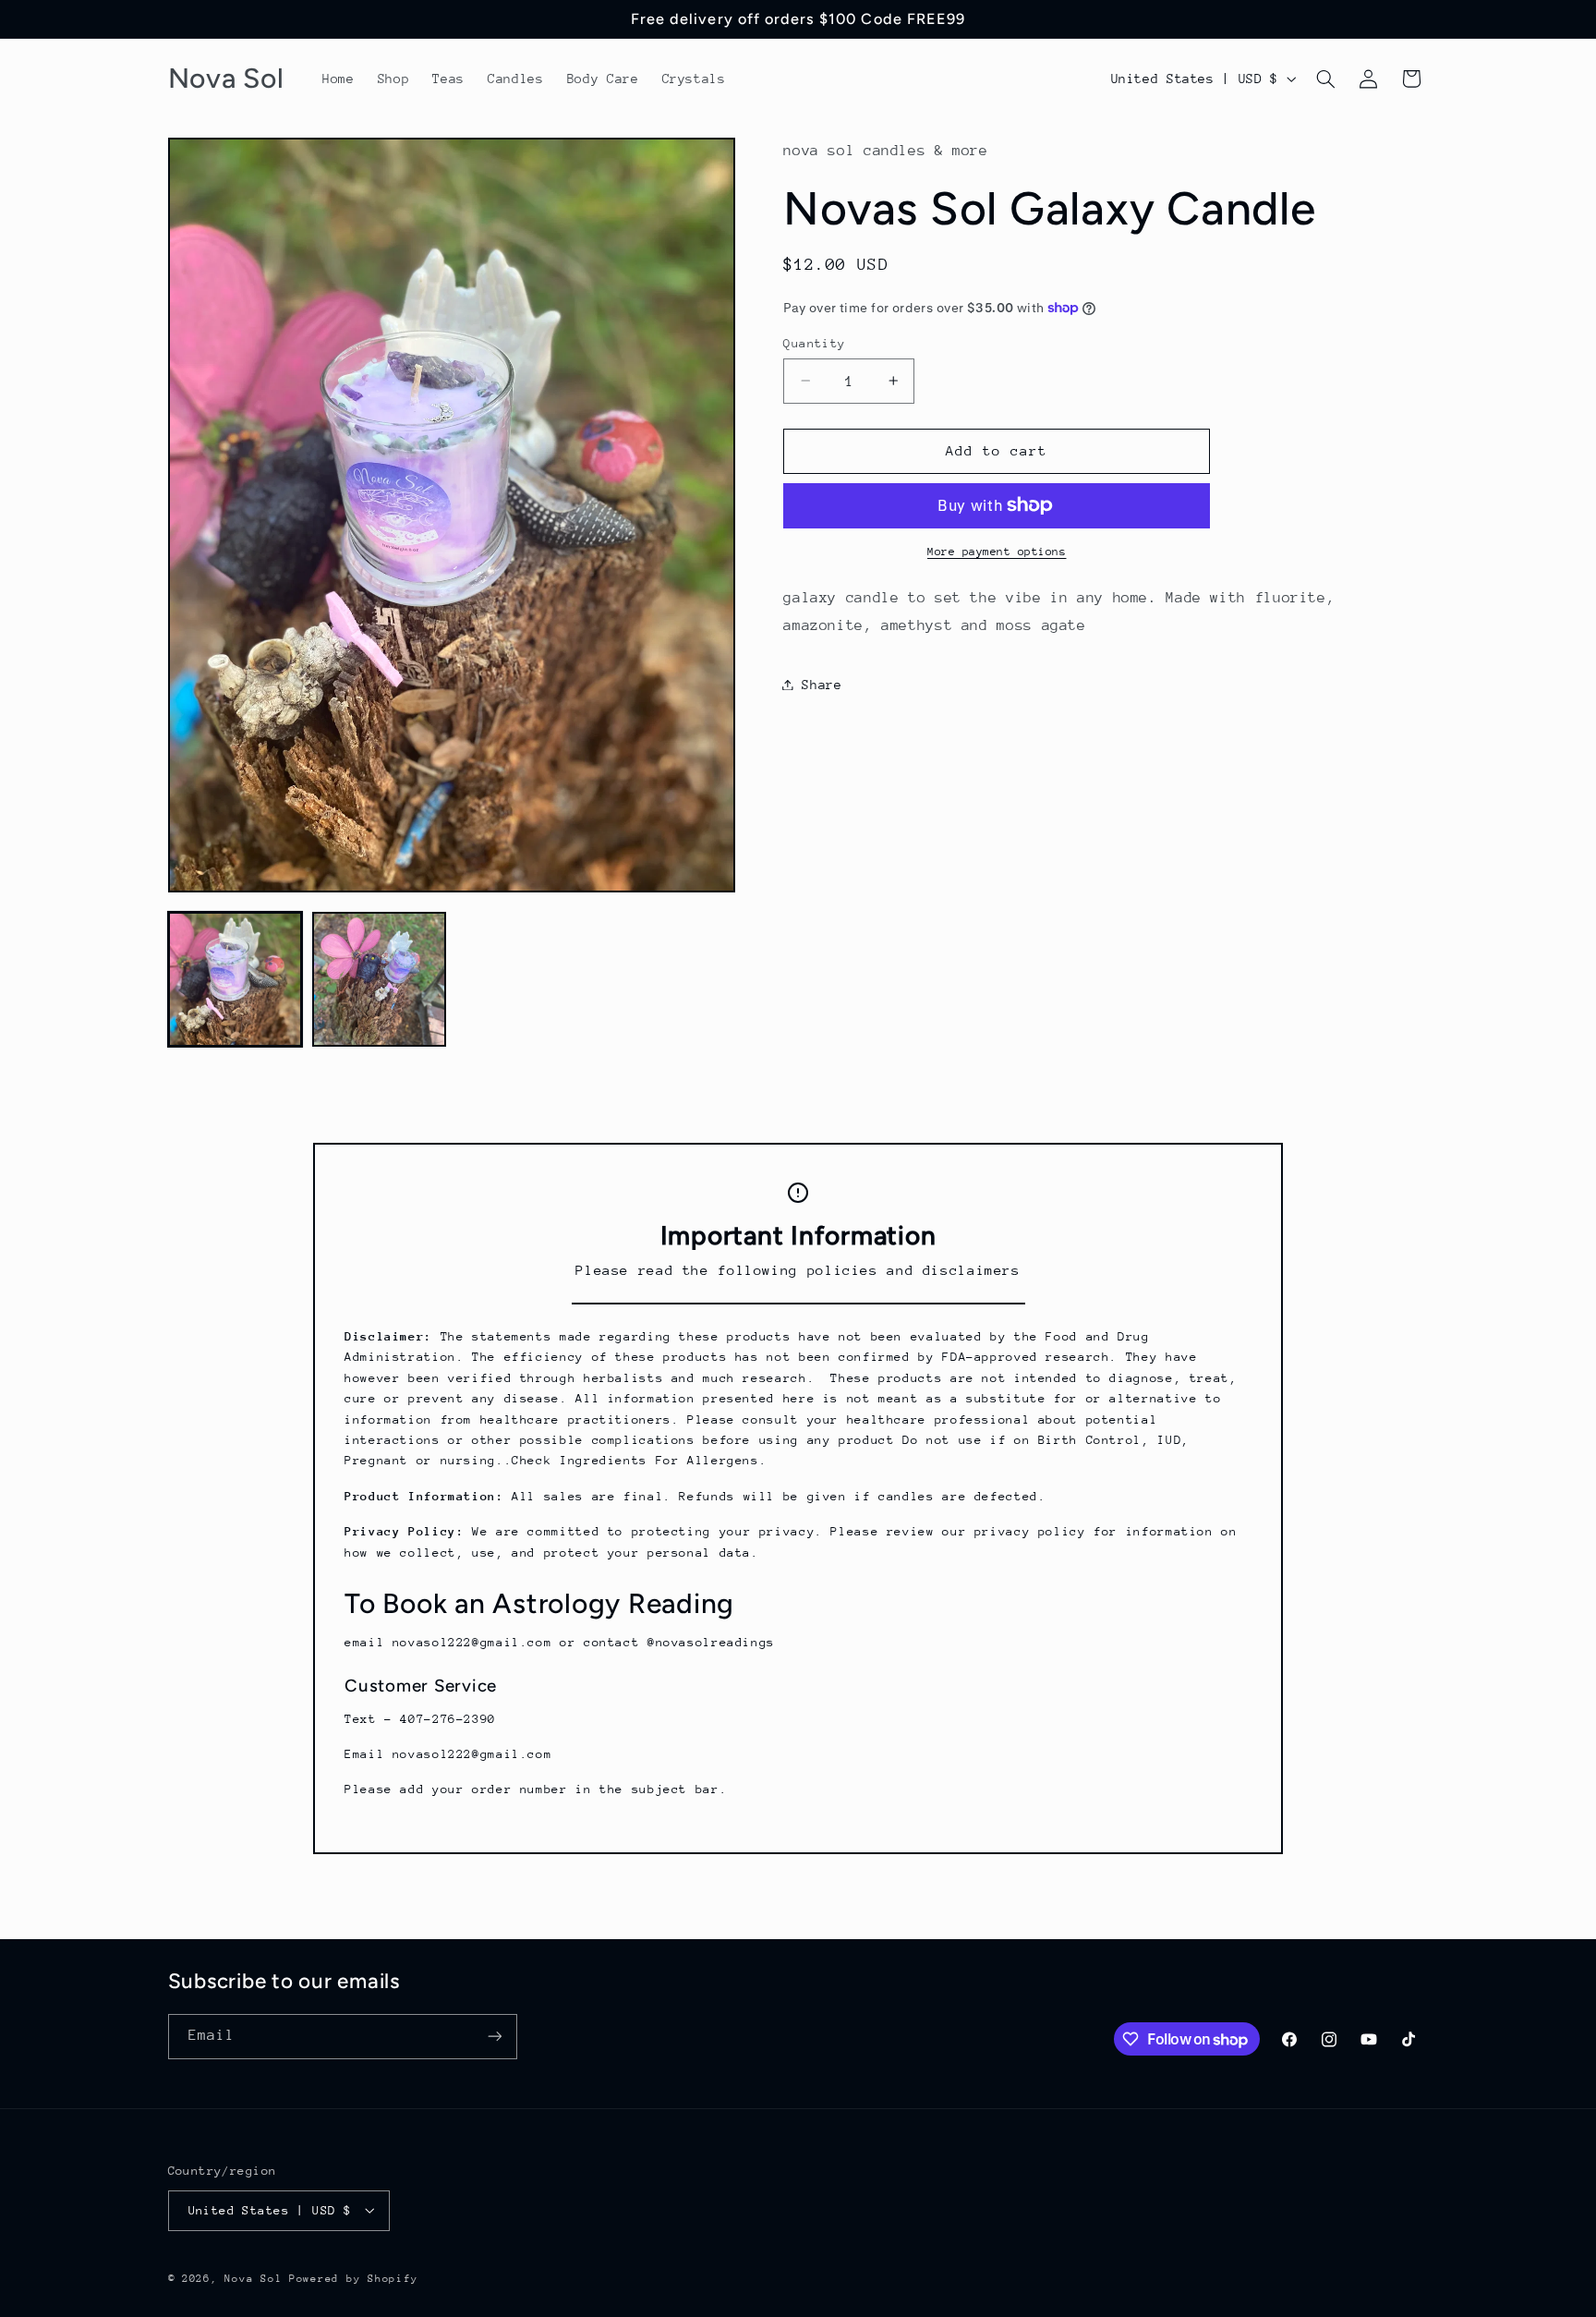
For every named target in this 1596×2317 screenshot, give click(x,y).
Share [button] (822, 684)
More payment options (997, 552)
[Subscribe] (494, 2037)
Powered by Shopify (353, 2278)
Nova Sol (257, 2278)
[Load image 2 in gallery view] (380, 979)
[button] (1325, 79)
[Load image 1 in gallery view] (236, 979)
